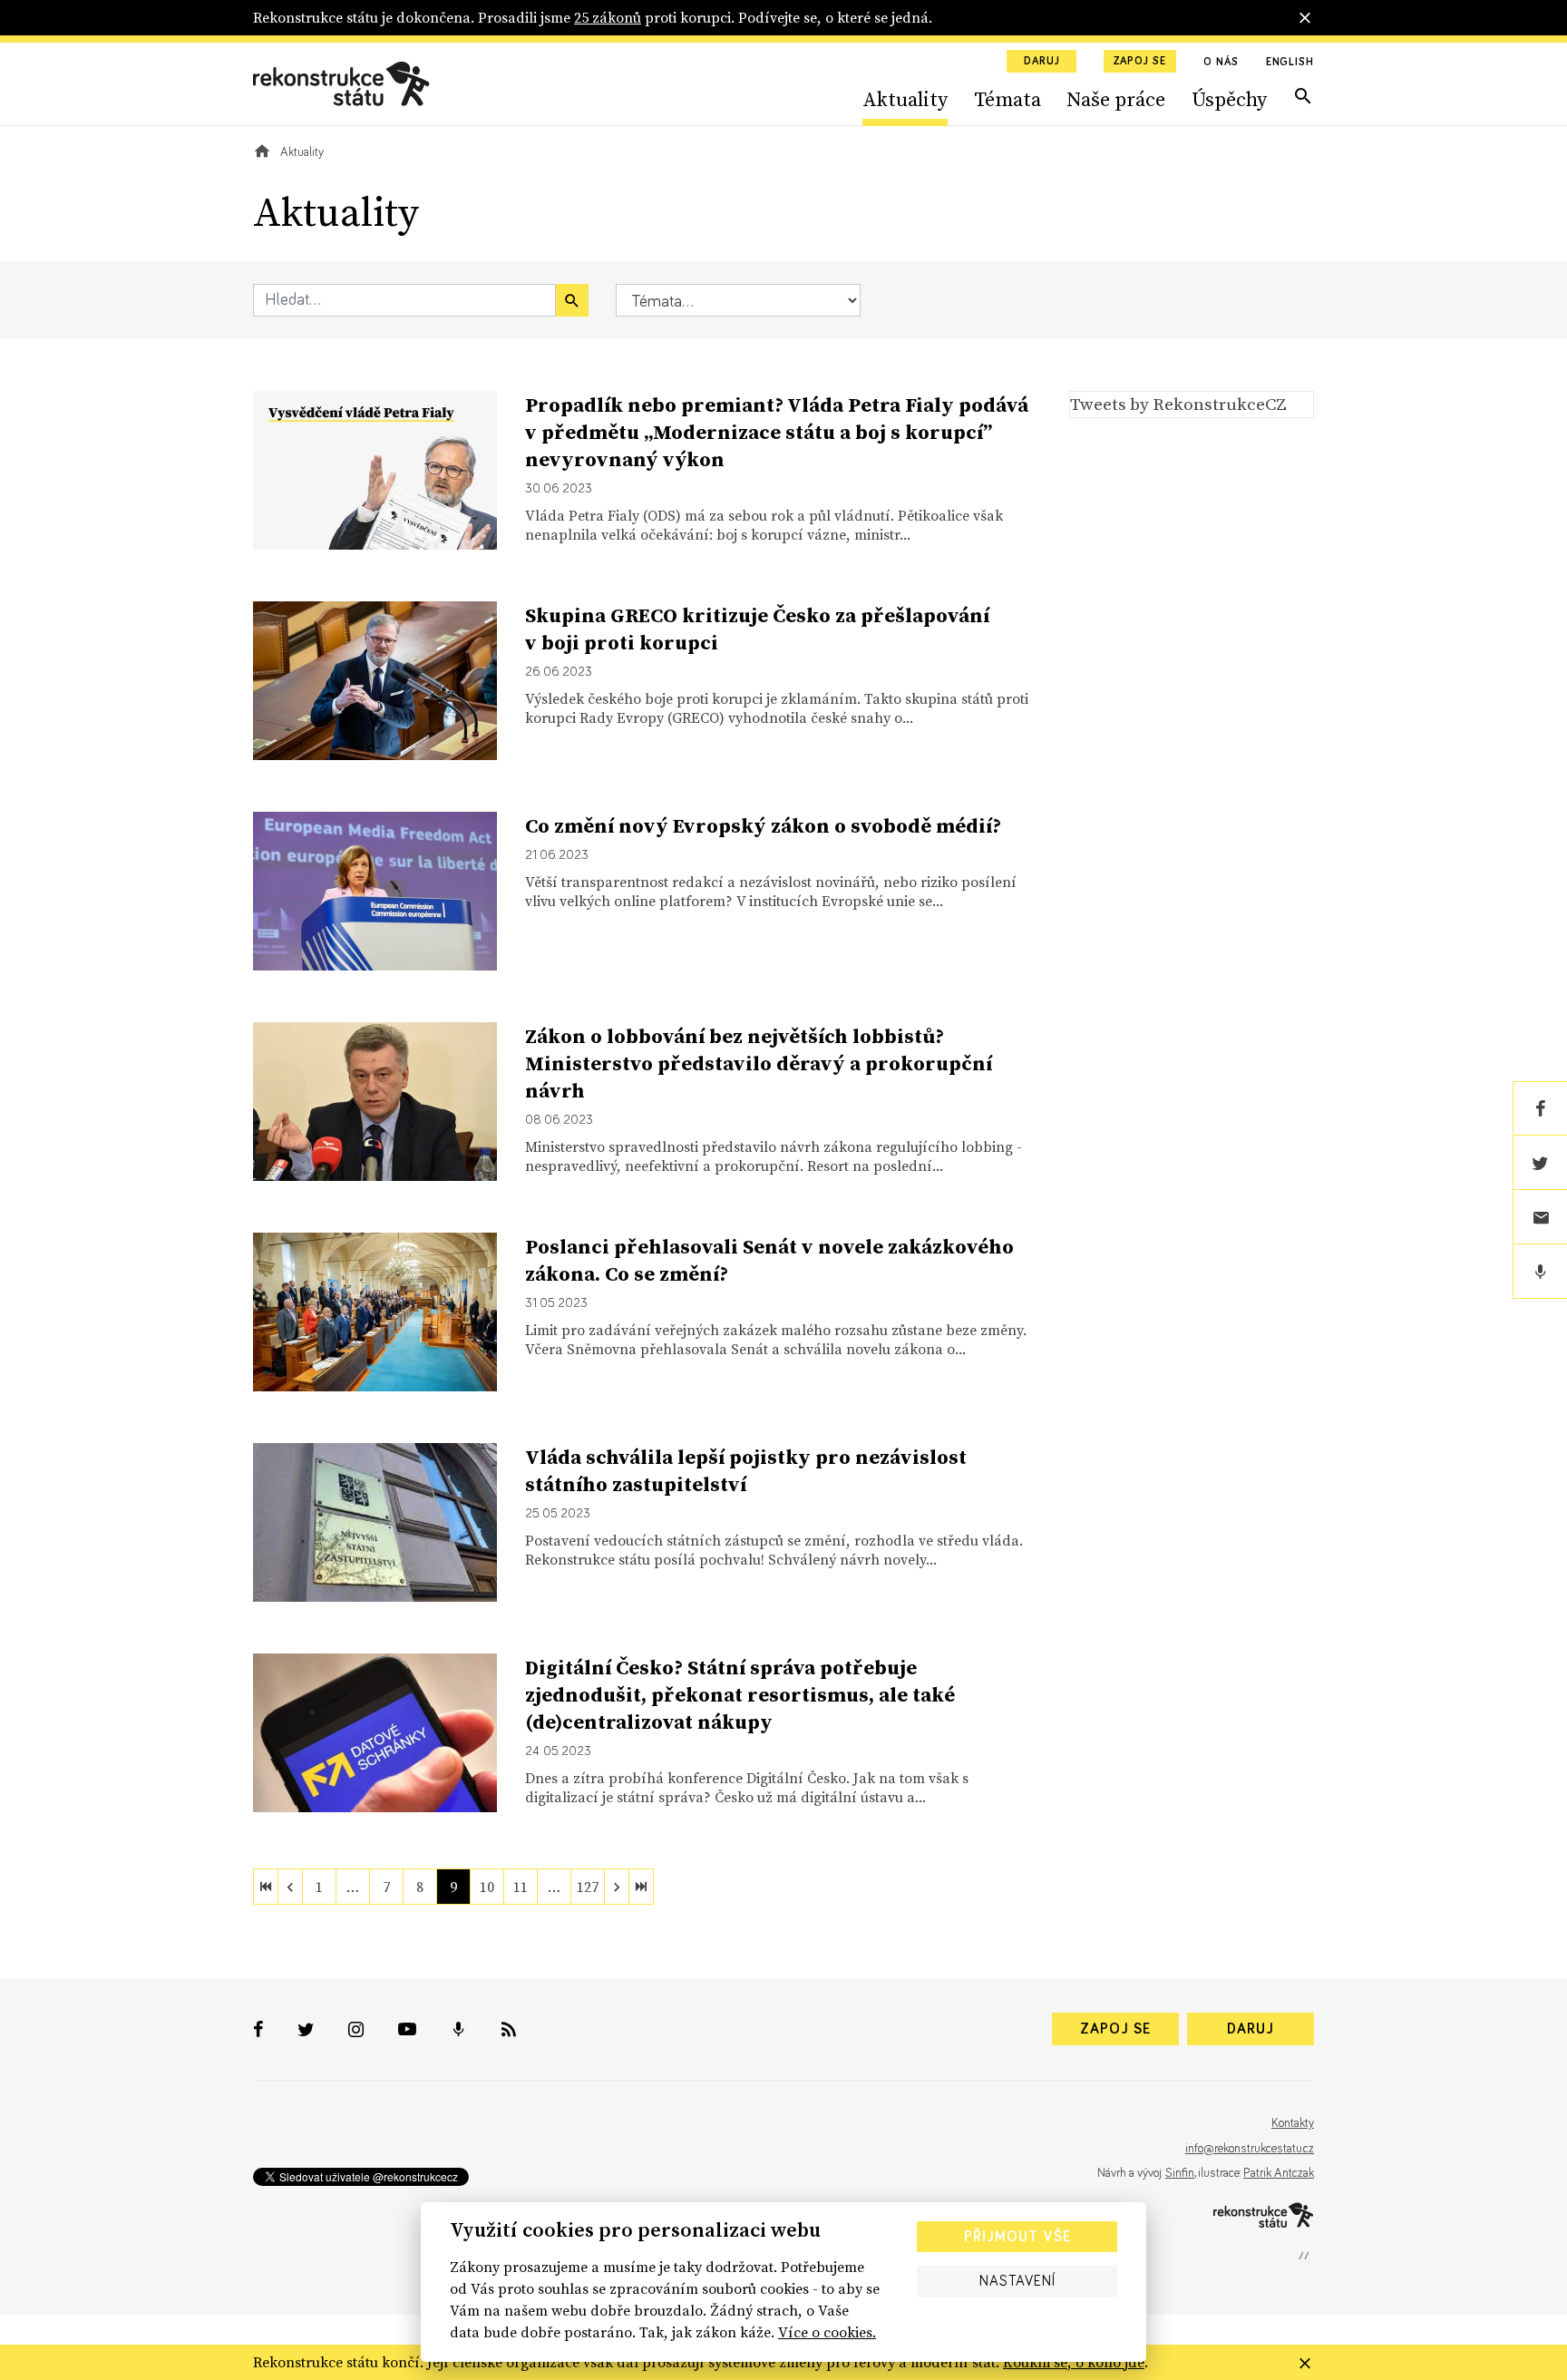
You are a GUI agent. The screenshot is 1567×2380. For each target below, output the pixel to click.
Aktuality (905, 99)
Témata (1007, 99)
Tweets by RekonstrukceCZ (1178, 404)
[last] (641, 1887)
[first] (266, 1887)
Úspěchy (1229, 99)
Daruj (1042, 62)
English (1290, 63)
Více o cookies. (827, 2332)
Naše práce (1116, 99)
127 (588, 1887)
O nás (1221, 63)
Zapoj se (1140, 62)
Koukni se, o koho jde (1074, 2362)
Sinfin (1180, 2173)
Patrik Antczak (1279, 2173)
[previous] (290, 1887)
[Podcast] (1540, 1272)
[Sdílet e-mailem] (1540, 1217)
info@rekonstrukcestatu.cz (1250, 2149)
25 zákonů (608, 17)
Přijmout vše (1017, 2237)
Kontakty (1293, 2123)
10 (487, 1887)
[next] (617, 1887)
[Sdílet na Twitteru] (1540, 1163)
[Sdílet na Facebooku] (1540, 1108)
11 (521, 1887)
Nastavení (1017, 2281)
